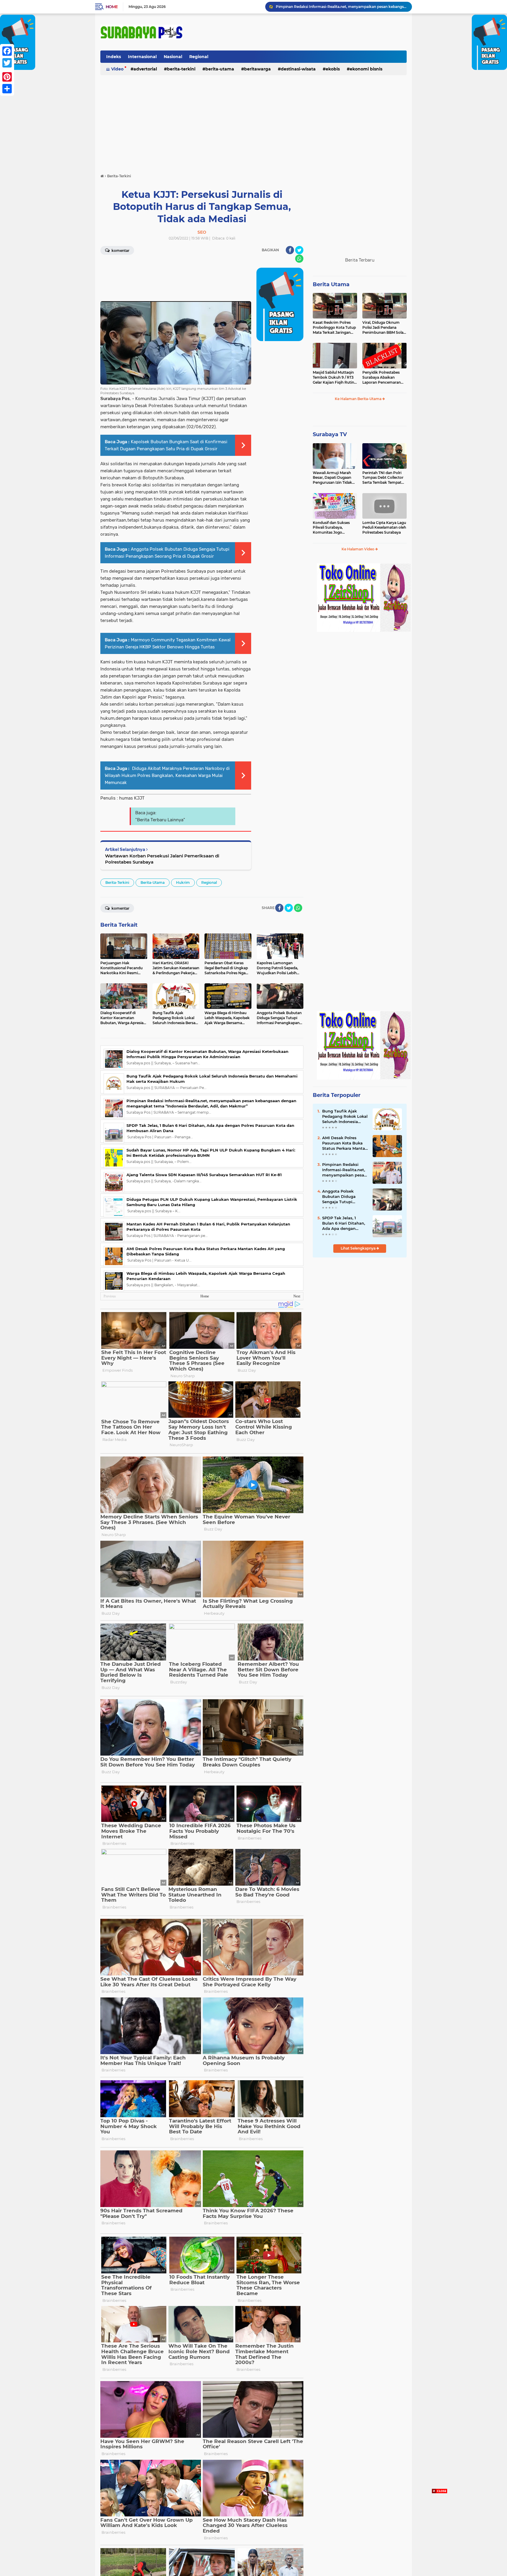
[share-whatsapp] (299, 259)
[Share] (7, 89)
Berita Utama (331, 284)
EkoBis (333, 69)
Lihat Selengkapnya (359, 1248)
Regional (199, 57)
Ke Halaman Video (358, 549)
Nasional (173, 57)
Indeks (114, 57)
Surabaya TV (330, 434)
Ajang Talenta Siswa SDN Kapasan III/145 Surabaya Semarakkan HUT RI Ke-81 (204, 1175)
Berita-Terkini (181, 69)
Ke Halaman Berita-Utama (359, 399)
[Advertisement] (253, 122)
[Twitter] (7, 63)
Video (117, 69)
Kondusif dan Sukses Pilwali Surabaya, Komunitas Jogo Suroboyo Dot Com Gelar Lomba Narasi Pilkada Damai (331, 528)
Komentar (120, 251)
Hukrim (183, 882)
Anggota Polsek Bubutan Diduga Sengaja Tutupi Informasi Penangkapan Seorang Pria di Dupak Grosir (345, 1197)
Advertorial (145, 69)
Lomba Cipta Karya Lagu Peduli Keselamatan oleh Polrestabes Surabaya (384, 528)
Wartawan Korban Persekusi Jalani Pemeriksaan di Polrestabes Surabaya (162, 859)
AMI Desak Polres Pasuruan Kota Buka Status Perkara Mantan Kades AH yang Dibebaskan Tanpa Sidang (345, 1143)
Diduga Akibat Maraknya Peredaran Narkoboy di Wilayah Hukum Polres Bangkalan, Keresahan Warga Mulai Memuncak (167, 776)
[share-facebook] (290, 250)
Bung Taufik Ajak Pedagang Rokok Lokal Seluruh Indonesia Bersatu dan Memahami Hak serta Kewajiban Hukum (345, 1117)
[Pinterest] (7, 77)
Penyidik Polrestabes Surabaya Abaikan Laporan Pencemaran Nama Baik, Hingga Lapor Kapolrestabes (382, 377)
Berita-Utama (220, 69)
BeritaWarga (257, 69)
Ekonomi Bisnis (366, 69)
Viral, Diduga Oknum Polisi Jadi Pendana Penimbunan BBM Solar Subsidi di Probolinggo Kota (384, 328)
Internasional (142, 57)
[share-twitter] (299, 250)
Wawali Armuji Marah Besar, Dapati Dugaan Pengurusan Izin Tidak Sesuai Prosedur (332, 478)
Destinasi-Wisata (298, 69)
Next (297, 1296)
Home (112, 7)
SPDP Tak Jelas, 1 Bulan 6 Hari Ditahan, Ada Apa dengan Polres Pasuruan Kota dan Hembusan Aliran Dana (341, 7)
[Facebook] (7, 51)
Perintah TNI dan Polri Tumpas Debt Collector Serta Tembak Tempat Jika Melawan (383, 478)
